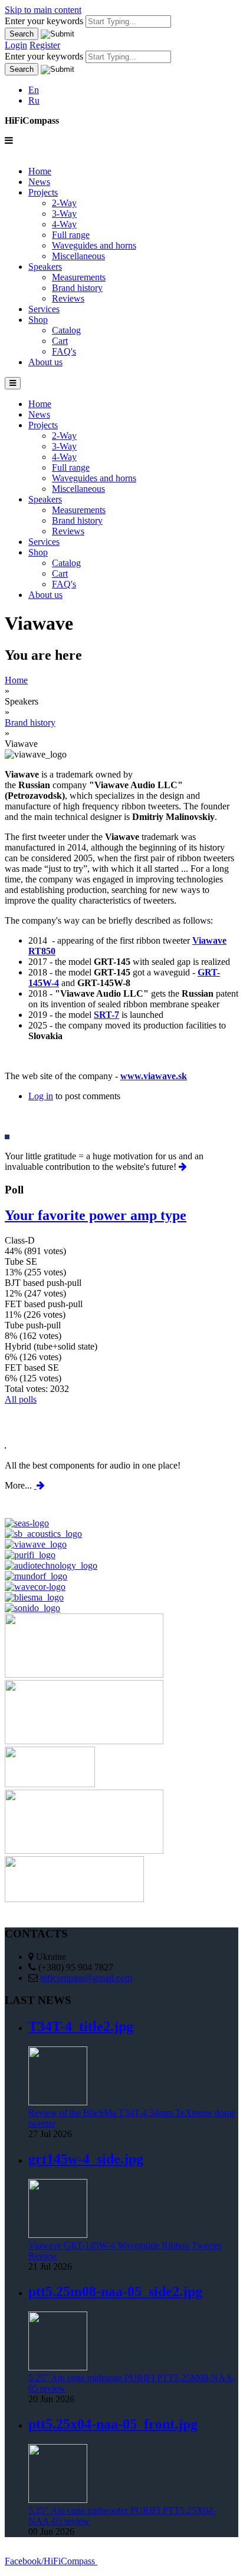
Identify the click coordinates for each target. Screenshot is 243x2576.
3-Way (64, 214)
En (34, 90)
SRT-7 (106, 1015)
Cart (60, 341)
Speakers (45, 267)
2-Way (64, 203)
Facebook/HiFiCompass (51, 2561)
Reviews (68, 298)
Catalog (66, 330)
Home (40, 171)
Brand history (77, 288)
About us (45, 362)
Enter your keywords (45, 21)
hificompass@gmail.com (86, 1978)
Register (45, 45)
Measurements (79, 277)
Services (44, 309)
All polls (21, 1399)
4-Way (64, 224)
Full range (71, 235)
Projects (43, 192)
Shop (38, 320)
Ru (34, 100)
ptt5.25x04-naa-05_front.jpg (113, 2424)
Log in (41, 1096)
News (39, 182)
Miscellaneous (78, 256)
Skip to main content (43, 10)
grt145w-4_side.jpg (86, 2159)
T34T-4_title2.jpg (81, 2026)
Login (16, 45)
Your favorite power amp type (96, 1215)
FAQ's (64, 351)
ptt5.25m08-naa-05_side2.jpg (115, 2291)
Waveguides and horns (94, 245)
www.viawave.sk (154, 1076)
